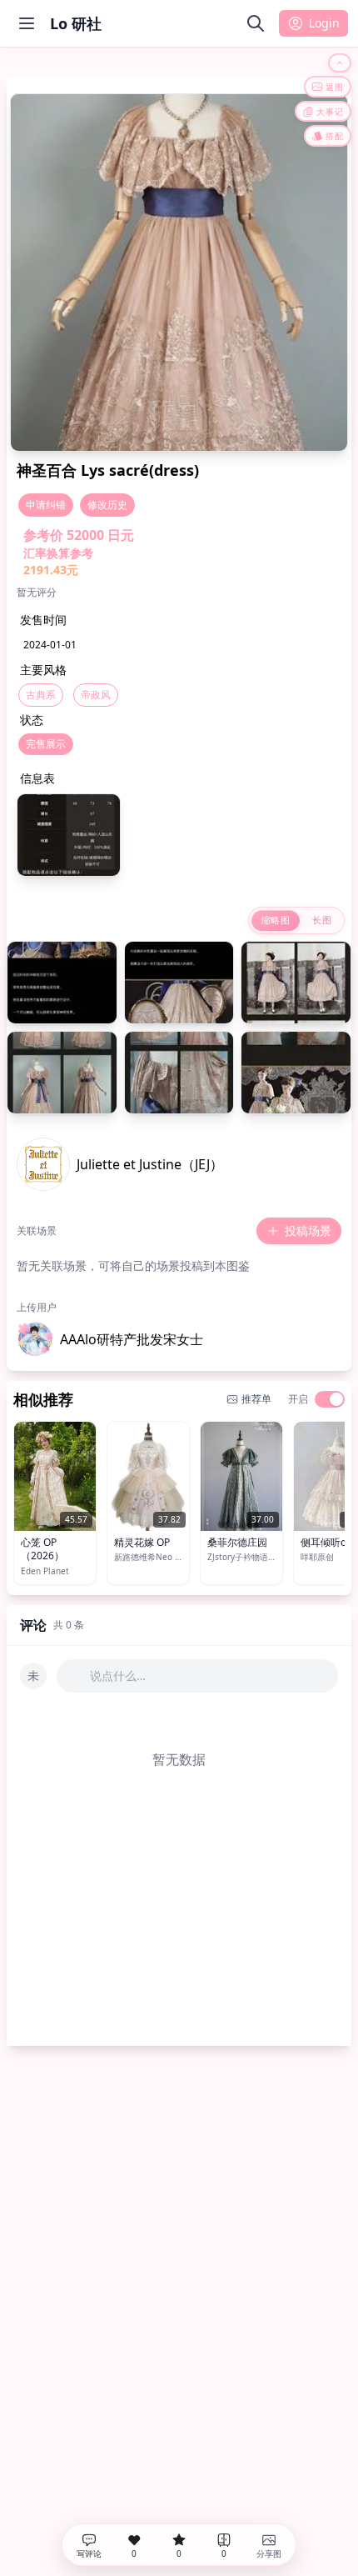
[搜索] (256, 23)
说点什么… (118, 1676)
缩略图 (276, 920)
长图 (322, 920)
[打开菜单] (27, 23)
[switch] (330, 1399)
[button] (110, 1339)
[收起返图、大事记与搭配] (340, 63)
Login (324, 23)
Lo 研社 (76, 23)
